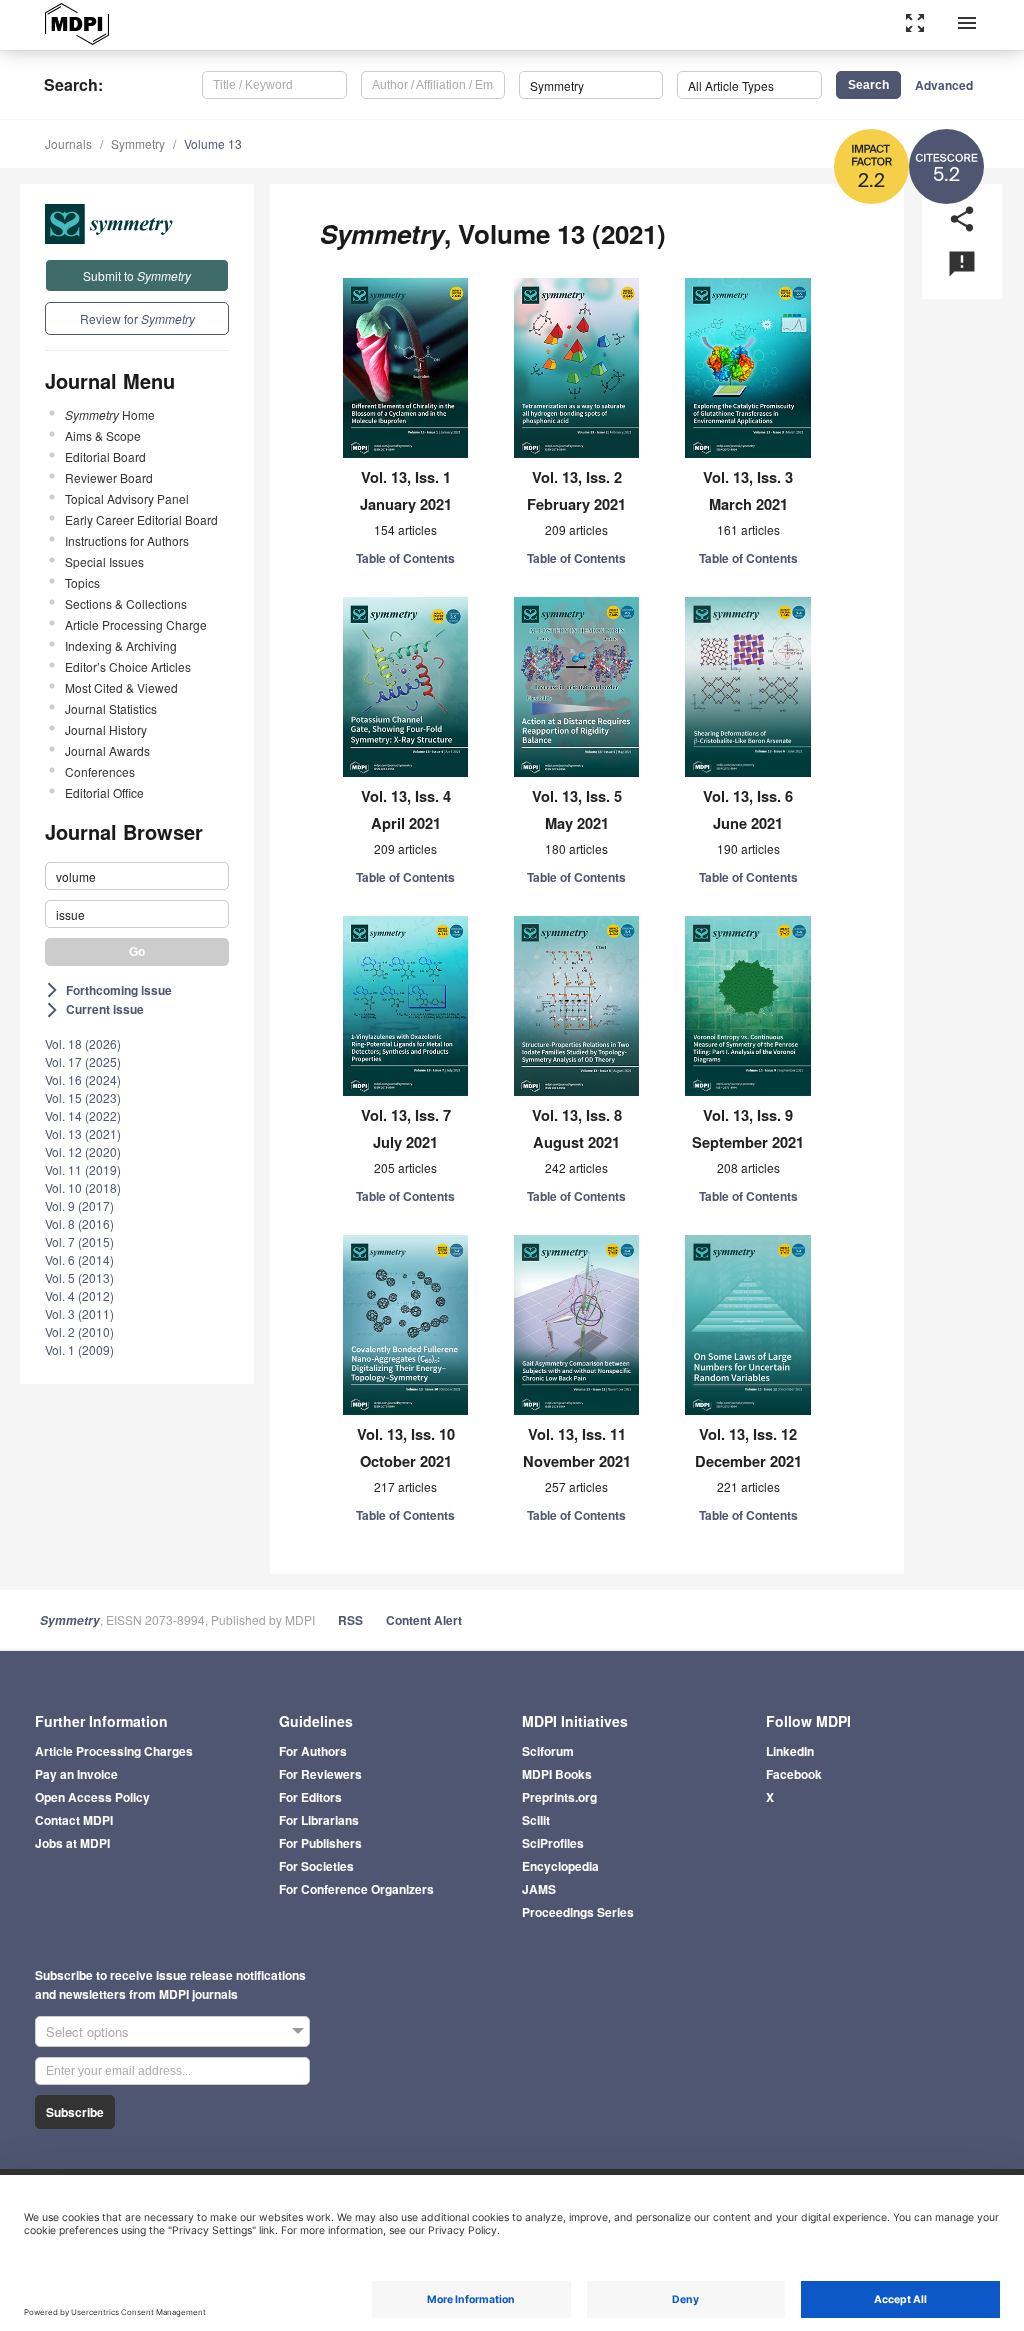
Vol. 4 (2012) (79, 1295)
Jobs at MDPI (72, 1843)
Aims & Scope (103, 435)
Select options (87, 2031)
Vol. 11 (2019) (83, 1169)
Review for (137, 318)
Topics (82, 582)
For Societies (316, 1866)
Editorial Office (104, 792)
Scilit (536, 1820)
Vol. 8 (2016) (79, 1223)
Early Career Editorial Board (141, 519)
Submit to (137, 275)
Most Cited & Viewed (121, 687)
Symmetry (138, 143)
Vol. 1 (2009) (79, 1349)
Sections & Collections (126, 603)
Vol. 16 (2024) (83, 1079)
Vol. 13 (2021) (83, 1133)
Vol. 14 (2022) (83, 1115)
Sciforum (548, 1751)
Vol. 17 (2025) (83, 1061)
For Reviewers (320, 1774)
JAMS (539, 1889)
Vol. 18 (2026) (83, 1043)
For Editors (310, 1797)
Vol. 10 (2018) (83, 1187)
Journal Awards (107, 750)
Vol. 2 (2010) (79, 1331)
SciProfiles (553, 1843)
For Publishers (320, 1843)
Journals (68, 143)
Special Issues (104, 561)
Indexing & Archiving (121, 645)
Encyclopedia (560, 1866)
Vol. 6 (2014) (79, 1259)
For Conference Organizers (356, 1889)
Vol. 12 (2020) (83, 1151)
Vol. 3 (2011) (79, 1313)
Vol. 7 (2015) (79, 1241)
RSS (350, 1620)
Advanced (944, 85)
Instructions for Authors (127, 540)
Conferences (100, 771)
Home (110, 414)
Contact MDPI (74, 1820)
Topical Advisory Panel (127, 498)
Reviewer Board (109, 477)
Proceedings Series (578, 1912)
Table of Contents (405, 558)
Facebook (794, 1774)
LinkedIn (790, 1751)
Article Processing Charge (136, 624)
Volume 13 (213, 143)
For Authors (313, 1751)
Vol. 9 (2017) (79, 1205)
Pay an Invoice (76, 1774)
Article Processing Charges (114, 1751)
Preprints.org (559, 1797)
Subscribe (75, 2112)
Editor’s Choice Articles (128, 666)
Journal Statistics (111, 708)
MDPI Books (557, 1774)
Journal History (106, 729)
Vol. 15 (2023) (83, 1097)
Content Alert (424, 1620)
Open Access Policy (92, 1797)
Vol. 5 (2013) (79, 1277)
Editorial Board (105, 456)
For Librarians (319, 1820)
